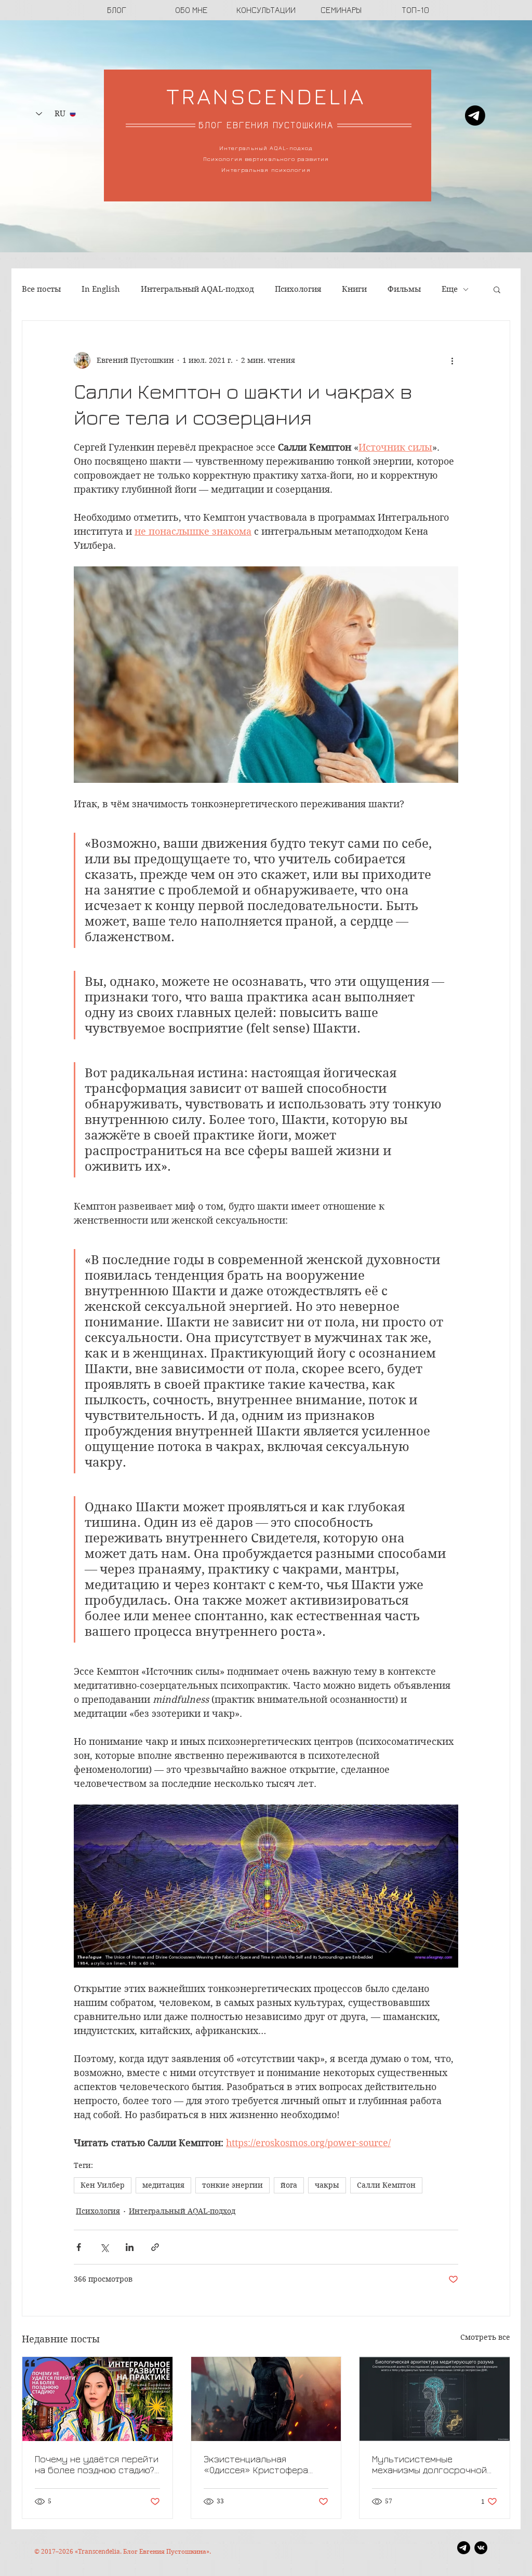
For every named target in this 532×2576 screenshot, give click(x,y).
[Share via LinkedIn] (130, 2247)
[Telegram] (475, 116)
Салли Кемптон (386, 2185)
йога (289, 2185)
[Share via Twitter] (104, 2247)
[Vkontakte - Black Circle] (481, 2548)
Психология (298, 289)
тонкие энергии (232, 2185)
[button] (497, 289)
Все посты (41, 289)
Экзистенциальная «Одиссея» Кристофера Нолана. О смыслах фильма (262, 2464)
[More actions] (452, 360)
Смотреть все (485, 2337)
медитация (163, 2185)
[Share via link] (155, 2247)
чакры (327, 2185)
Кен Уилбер (103, 2185)
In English (101, 289)
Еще (450, 289)
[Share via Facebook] (79, 2247)
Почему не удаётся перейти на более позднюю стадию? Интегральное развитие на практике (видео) (97, 2464)
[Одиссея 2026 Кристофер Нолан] (266, 2399)
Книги (354, 289)
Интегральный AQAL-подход (197, 289)
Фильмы (404, 289)
